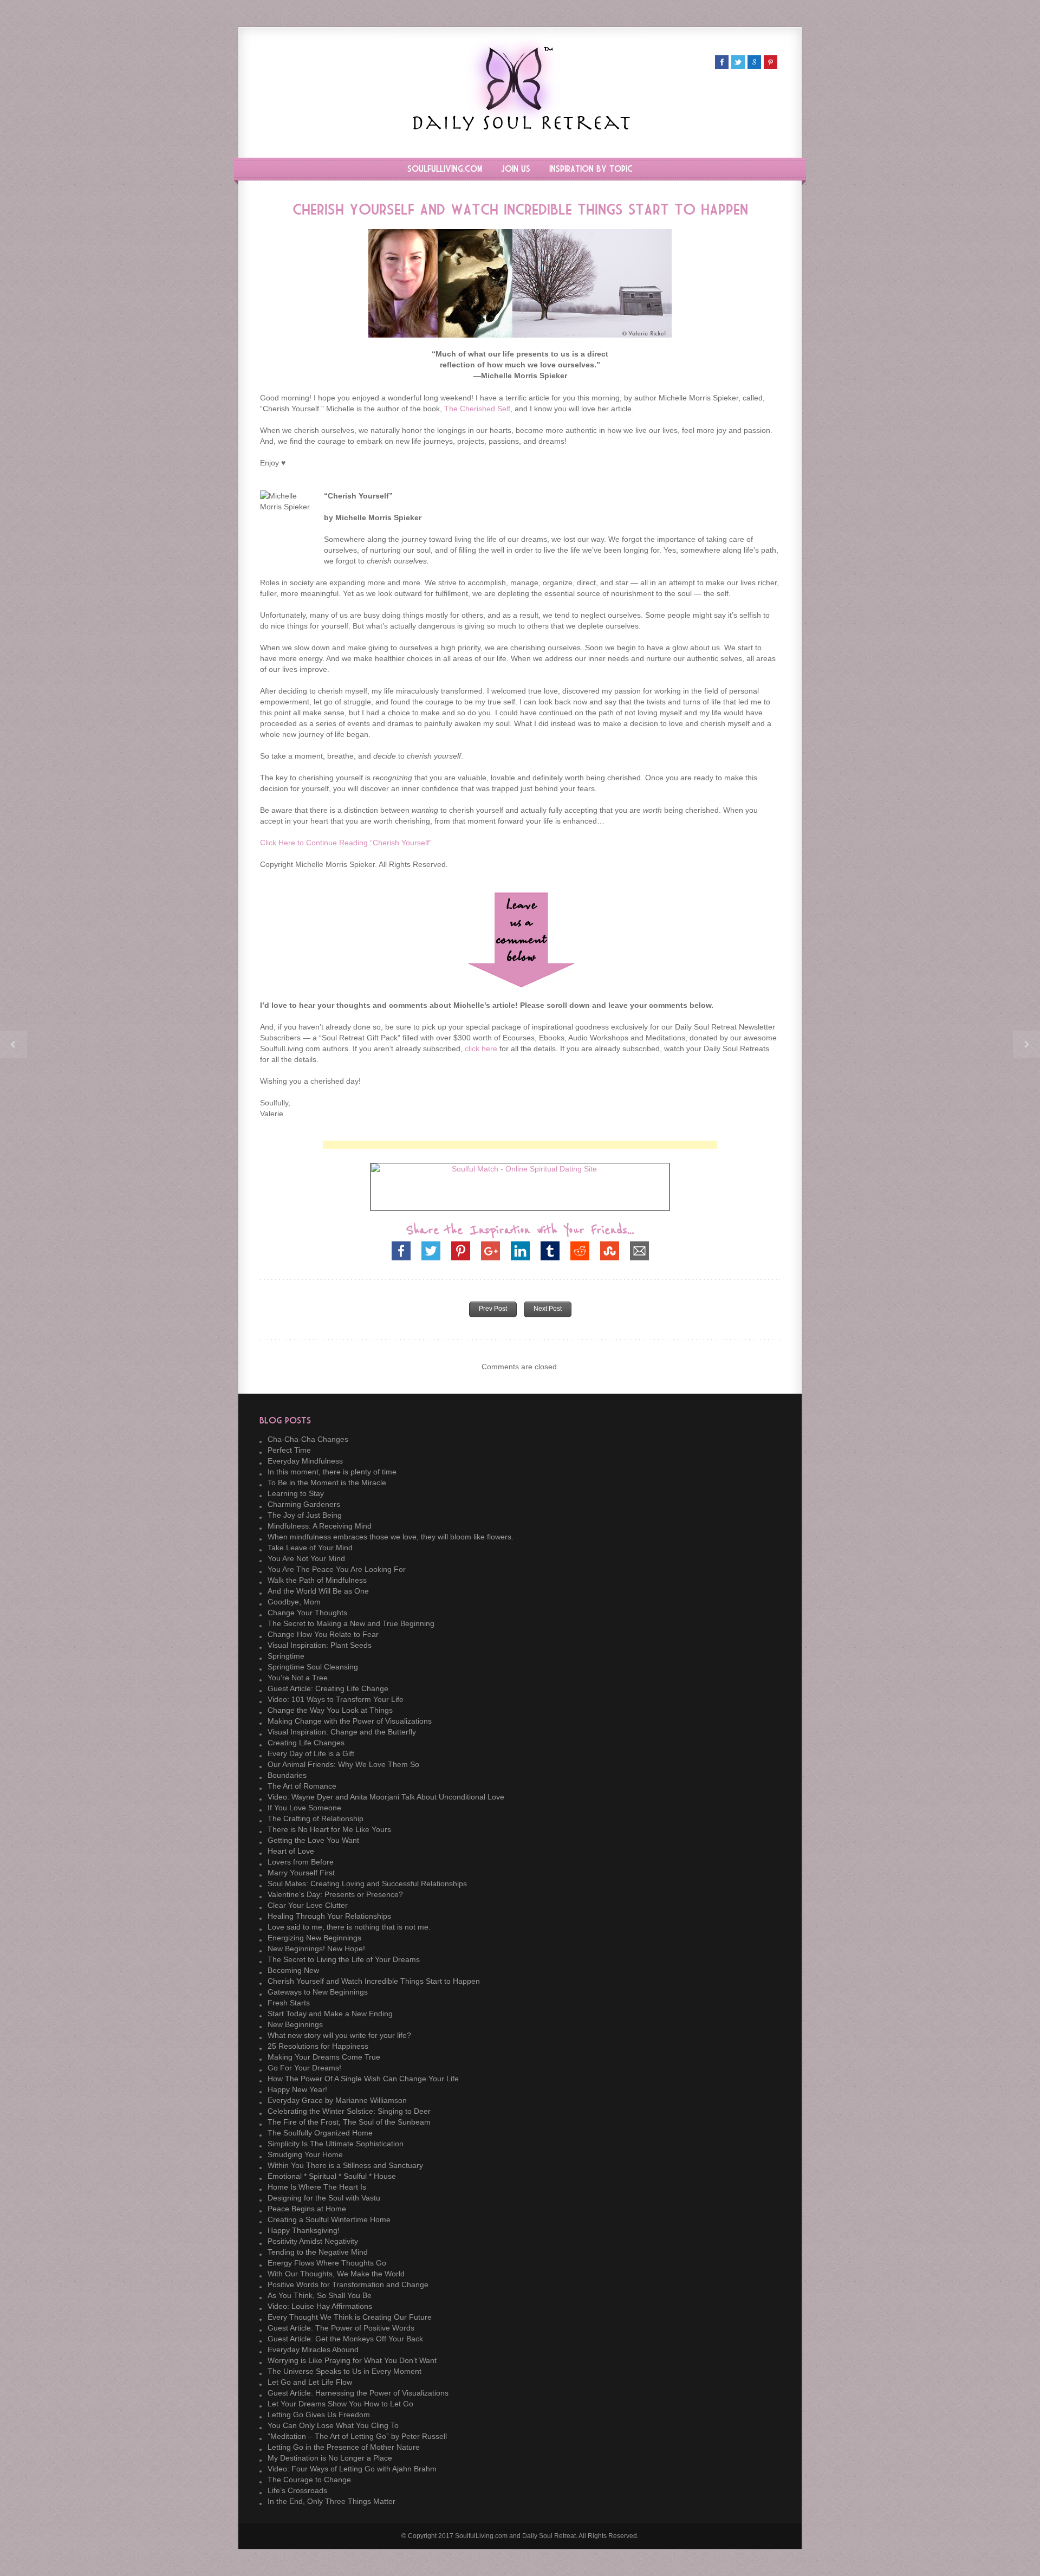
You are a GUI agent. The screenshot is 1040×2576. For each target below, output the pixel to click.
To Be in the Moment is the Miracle (327, 1483)
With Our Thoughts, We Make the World (336, 2274)
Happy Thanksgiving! (304, 2230)
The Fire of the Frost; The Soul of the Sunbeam (349, 2122)
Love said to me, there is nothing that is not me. (349, 1927)
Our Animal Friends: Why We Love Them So (343, 1764)
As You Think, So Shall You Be (320, 2295)
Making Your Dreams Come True (324, 2057)
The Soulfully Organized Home (320, 2133)
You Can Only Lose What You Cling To (333, 2425)
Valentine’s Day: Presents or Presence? (335, 1894)
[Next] (1026, 1044)
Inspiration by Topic (591, 169)
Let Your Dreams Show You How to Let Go (340, 2404)
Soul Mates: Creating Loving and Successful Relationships (367, 1884)
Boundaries (287, 1775)
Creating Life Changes (306, 1743)
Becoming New (293, 1970)
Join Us (516, 169)
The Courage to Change (309, 2480)
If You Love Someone (304, 1808)
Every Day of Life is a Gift (311, 1753)
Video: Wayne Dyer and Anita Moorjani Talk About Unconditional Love (386, 1797)
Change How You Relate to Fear (323, 1634)
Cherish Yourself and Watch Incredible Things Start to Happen (374, 1981)
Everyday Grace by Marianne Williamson (337, 2100)
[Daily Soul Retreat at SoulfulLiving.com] (520, 128)
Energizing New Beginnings (314, 1938)
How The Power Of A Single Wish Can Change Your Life (363, 2079)
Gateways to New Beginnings (318, 1992)
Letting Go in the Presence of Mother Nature (344, 2447)
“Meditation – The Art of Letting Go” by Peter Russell (357, 2436)
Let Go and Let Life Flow (310, 2382)
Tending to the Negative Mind (318, 2252)
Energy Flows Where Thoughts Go (327, 2263)
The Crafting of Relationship (316, 1818)
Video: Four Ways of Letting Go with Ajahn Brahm (352, 2469)
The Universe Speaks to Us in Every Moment (344, 2371)
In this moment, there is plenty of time (332, 1472)
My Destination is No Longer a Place (330, 2458)
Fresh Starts (289, 2003)
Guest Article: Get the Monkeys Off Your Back (345, 2339)
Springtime (286, 1656)
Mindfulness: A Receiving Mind (320, 1526)
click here (481, 1048)
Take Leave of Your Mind (310, 1548)
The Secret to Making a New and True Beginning (351, 1623)
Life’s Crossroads (297, 2490)
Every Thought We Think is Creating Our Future (350, 2317)
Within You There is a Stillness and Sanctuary (345, 2165)
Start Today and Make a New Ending (330, 2014)
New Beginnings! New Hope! (316, 1949)
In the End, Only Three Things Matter (331, 2501)
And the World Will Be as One (318, 1591)
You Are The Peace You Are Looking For (337, 1569)
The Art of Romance (302, 1786)
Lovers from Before (301, 1862)
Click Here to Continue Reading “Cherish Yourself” (346, 843)
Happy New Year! (297, 2089)
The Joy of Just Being (305, 1515)
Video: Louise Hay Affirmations (320, 2306)
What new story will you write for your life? (339, 2035)
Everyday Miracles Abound (313, 2350)
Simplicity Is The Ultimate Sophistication (336, 2144)
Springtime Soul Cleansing (313, 1667)
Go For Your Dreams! (304, 2068)
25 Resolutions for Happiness (318, 2046)
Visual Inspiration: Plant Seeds (320, 1645)
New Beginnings (295, 2024)
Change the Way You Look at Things (330, 1710)
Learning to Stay (296, 1493)
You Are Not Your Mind (306, 1558)
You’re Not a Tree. (299, 1678)
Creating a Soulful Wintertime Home (329, 2219)
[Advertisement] (520, 1145)
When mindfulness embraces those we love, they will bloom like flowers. (391, 1537)
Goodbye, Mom (294, 1602)
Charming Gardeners (304, 1504)
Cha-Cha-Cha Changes (308, 1439)
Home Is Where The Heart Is (317, 2187)
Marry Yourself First (301, 1873)
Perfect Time (289, 1450)
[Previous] (14, 1044)
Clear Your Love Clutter (308, 1905)
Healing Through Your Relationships (329, 1916)
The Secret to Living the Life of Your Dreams (344, 1959)
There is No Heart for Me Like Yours (329, 1829)
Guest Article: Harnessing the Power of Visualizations (358, 2393)
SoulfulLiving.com (445, 169)
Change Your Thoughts (307, 1613)
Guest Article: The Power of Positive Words (341, 2328)
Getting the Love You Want (313, 1840)
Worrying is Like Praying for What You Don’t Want (352, 2360)
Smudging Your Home (305, 2154)
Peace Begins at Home (307, 2209)
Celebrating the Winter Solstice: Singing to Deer (349, 2111)
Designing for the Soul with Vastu (324, 2198)
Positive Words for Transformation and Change (348, 2284)
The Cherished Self (477, 409)
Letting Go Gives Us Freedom (319, 2415)
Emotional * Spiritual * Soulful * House (332, 2176)
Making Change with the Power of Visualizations (350, 1721)
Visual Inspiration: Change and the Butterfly (342, 1732)
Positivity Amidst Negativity (313, 2241)
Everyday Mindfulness (305, 1461)
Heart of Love (291, 1851)
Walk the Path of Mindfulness (317, 1580)
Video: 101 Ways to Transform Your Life (336, 1699)
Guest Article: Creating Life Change (328, 1688)
